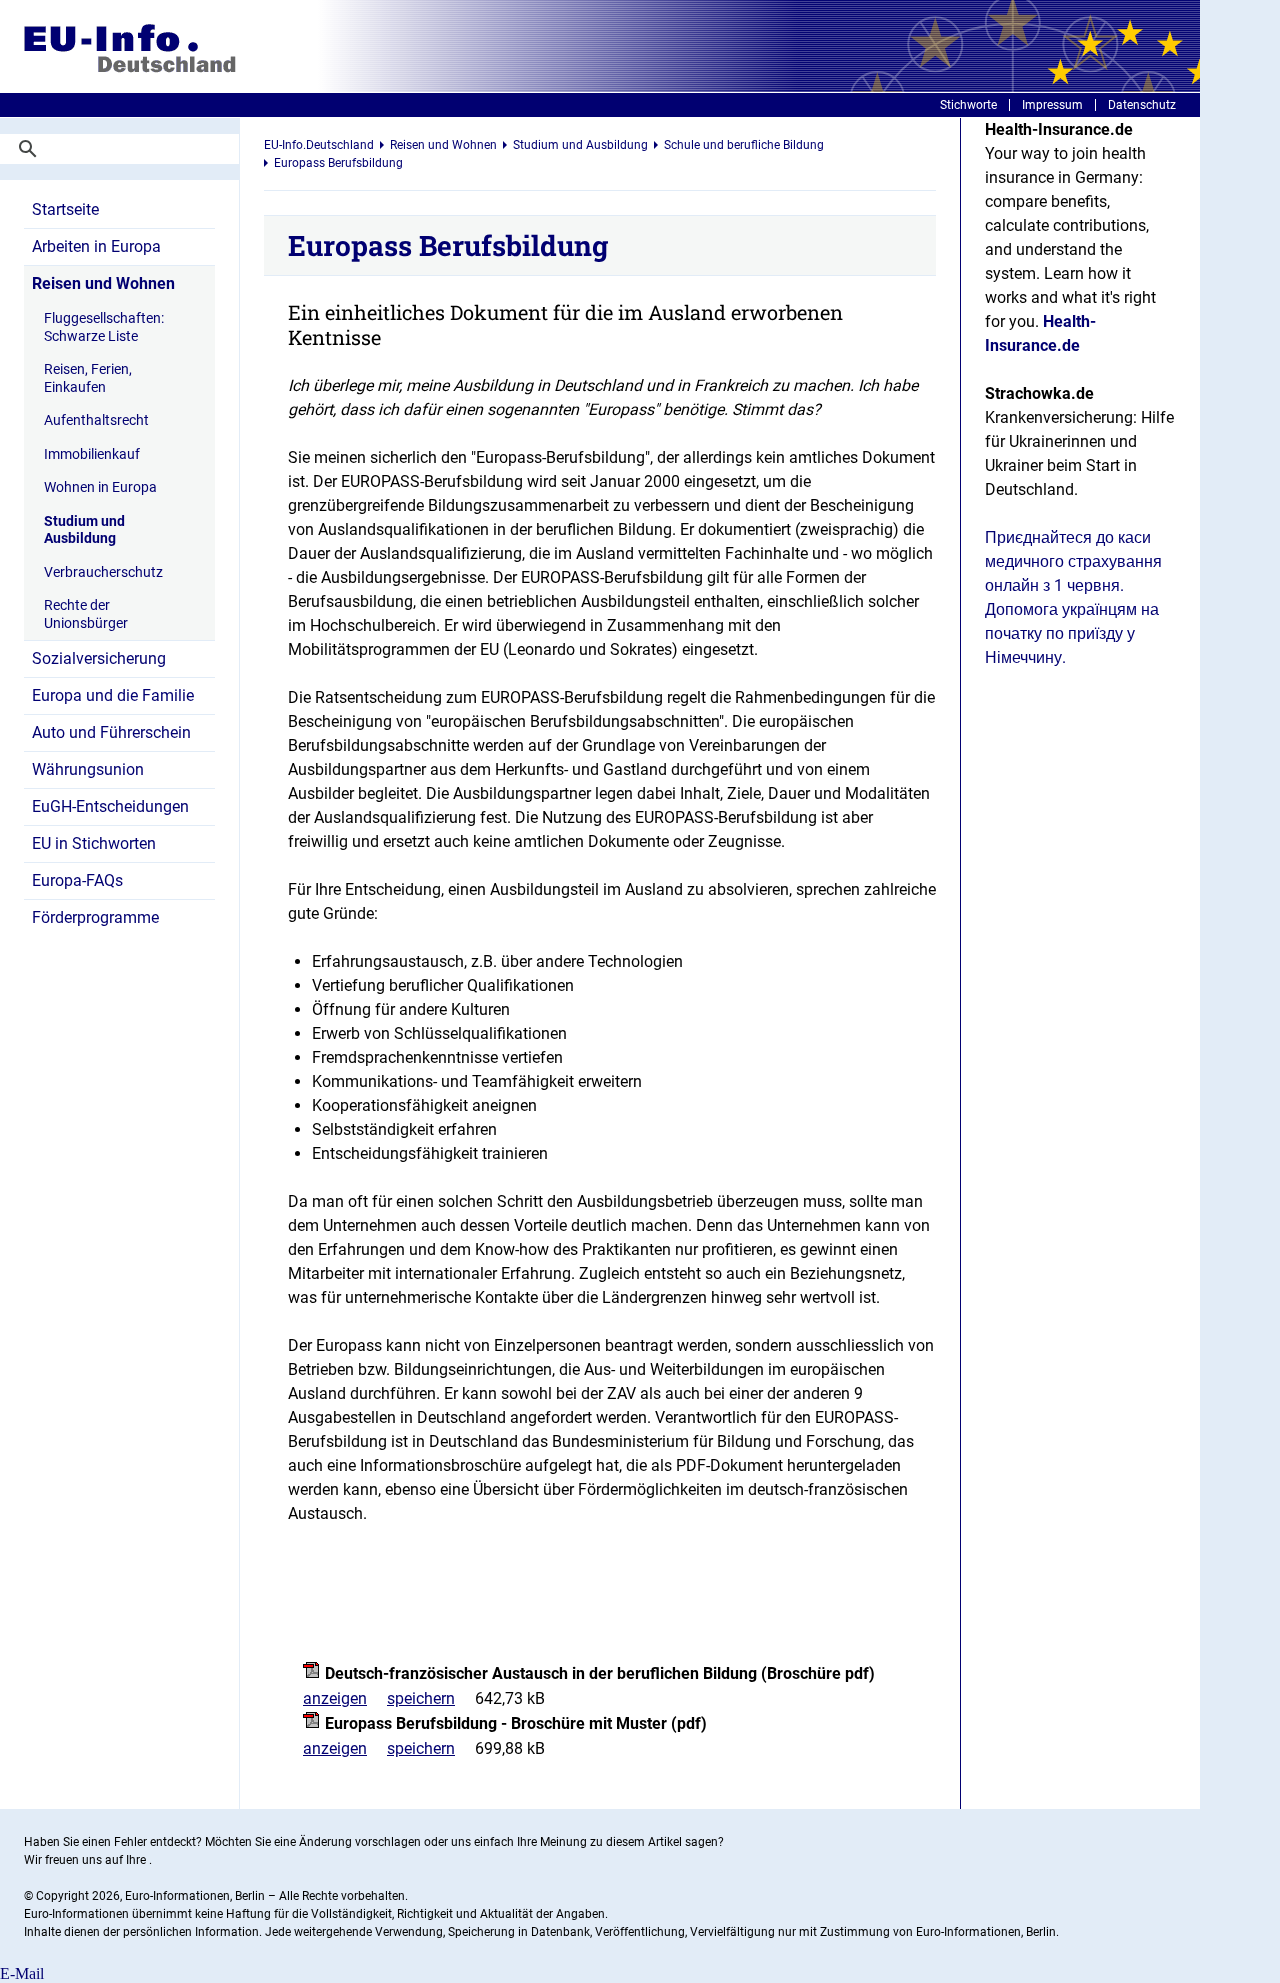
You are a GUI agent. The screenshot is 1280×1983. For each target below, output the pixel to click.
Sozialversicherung (99, 658)
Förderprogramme (95, 917)
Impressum (1052, 105)
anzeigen (335, 1698)
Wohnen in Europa (100, 487)
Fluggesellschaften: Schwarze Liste (104, 327)
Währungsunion (88, 769)
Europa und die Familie (113, 695)
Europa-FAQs (77, 880)
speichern (421, 1698)
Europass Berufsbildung (338, 163)
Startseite (65, 209)
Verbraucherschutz (103, 572)
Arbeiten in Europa (96, 246)
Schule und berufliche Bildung (744, 145)
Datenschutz (1142, 105)
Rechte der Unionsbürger (86, 614)
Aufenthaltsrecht (96, 420)
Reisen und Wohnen (103, 283)
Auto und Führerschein (111, 732)
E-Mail (22, 1973)
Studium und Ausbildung (84, 530)
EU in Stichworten (94, 843)
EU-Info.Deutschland (319, 145)
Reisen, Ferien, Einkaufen (88, 378)
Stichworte (968, 105)
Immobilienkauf (92, 454)
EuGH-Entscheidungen (110, 806)
